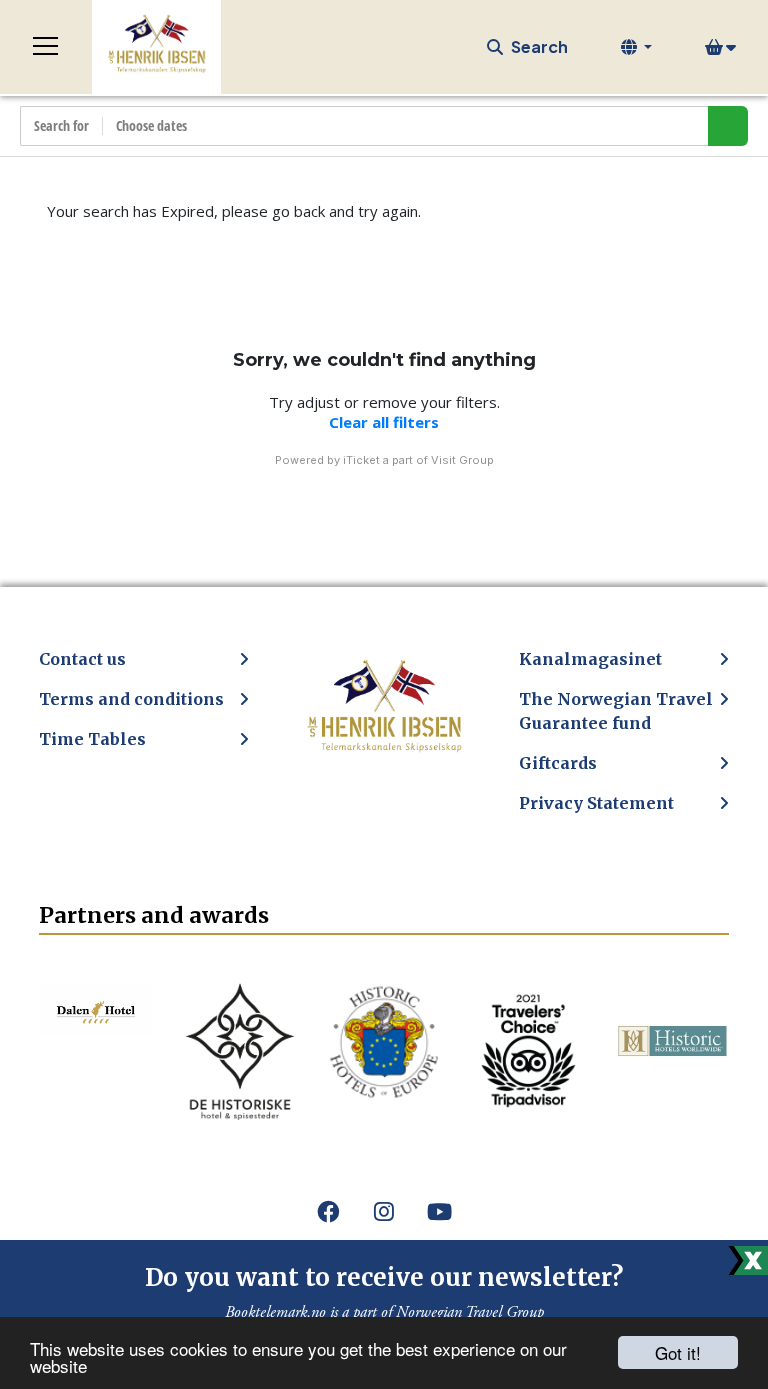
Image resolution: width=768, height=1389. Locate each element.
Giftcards (558, 763)
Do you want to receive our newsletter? (384, 1277)
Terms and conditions (131, 699)
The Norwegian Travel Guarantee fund (616, 711)
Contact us (82, 659)
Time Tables (92, 739)
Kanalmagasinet (590, 659)
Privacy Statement (596, 803)
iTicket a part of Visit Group (418, 460)
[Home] (156, 47)
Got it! (678, 1352)
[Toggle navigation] (46, 47)
